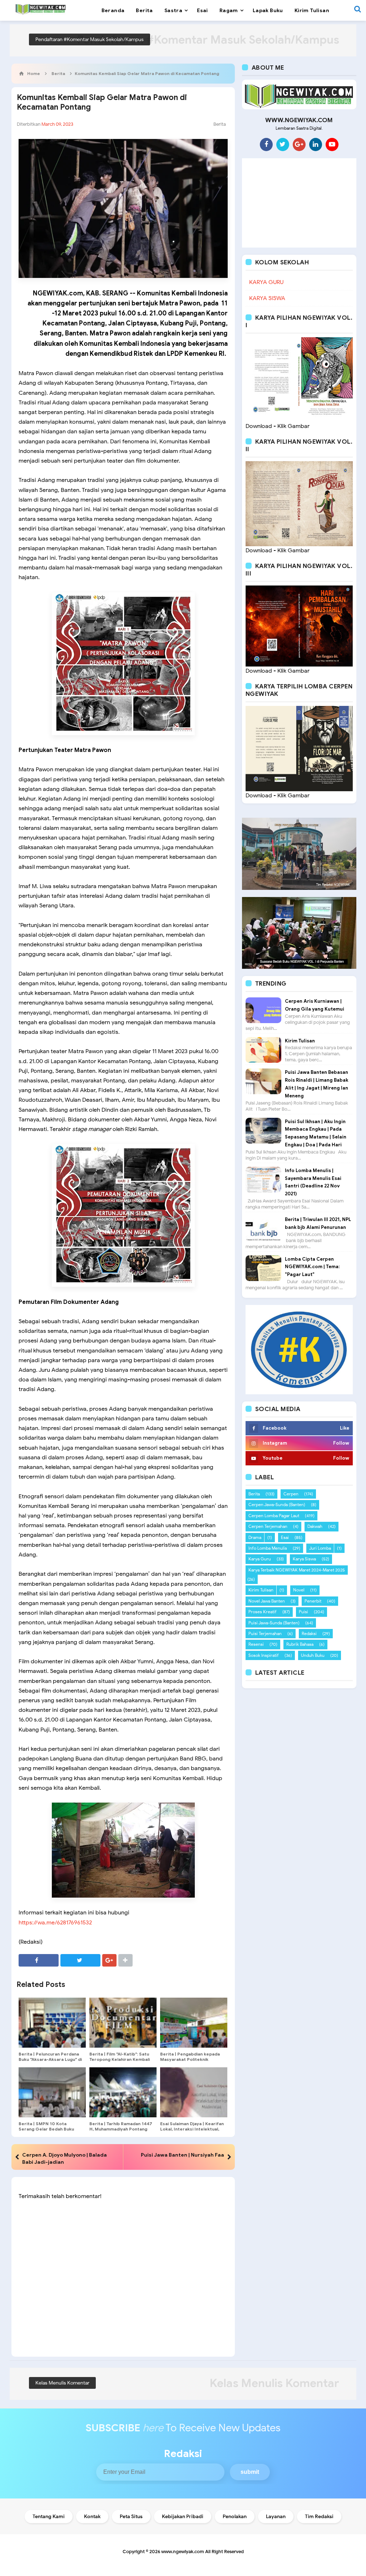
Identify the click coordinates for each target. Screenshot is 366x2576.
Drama (255, 1537)
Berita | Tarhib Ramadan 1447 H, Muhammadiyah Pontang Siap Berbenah (121, 2129)
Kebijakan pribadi (183, 2517)
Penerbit (313, 1601)
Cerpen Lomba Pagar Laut (274, 1516)
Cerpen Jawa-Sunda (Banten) (277, 1504)
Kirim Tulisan (300, 1041)
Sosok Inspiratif (264, 1655)
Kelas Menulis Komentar (62, 2383)
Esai (285, 1537)
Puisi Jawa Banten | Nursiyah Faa (182, 2155)
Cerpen (291, 1494)
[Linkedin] (316, 144)
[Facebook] (266, 144)
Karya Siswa (304, 1559)
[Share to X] (80, 1960)
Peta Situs (131, 2517)
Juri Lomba (320, 1548)
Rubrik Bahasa (300, 1644)
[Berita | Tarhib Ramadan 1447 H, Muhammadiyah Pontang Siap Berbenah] (123, 2092)
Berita (220, 124)
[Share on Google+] (109, 1960)
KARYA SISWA (267, 298)
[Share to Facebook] (39, 1960)
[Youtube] (332, 144)
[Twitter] (283, 144)
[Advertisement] (299, 203)
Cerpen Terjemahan (268, 1526)
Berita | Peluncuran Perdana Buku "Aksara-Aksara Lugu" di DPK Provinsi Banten (50, 2059)
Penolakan (235, 2517)
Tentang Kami (49, 2517)
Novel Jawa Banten (267, 1601)
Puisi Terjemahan (265, 1633)
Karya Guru (260, 1559)
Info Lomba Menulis (268, 1548)
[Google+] (299, 144)
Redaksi (309, 1633)
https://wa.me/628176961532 (55, 1923)
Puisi (303, 1612)
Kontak (92, 2517)
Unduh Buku (313, 1655)
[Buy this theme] (299, 1349)
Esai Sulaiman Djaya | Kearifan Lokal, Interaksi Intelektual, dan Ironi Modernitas (192, 2129)
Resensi (256, 1644)
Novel (299, 1590)
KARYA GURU (266, 282)
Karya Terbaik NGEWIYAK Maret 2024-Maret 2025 (297, 1570)
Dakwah (315, 1526)
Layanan (276, 2517)
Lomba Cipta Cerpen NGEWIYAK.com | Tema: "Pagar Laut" (312, 1267)
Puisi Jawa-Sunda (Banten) (274, 1623)
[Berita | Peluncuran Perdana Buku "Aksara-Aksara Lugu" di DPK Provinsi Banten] (52, 2023)
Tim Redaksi (319, 2517)
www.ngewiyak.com (183, 2552)
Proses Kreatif (263, 1612)
